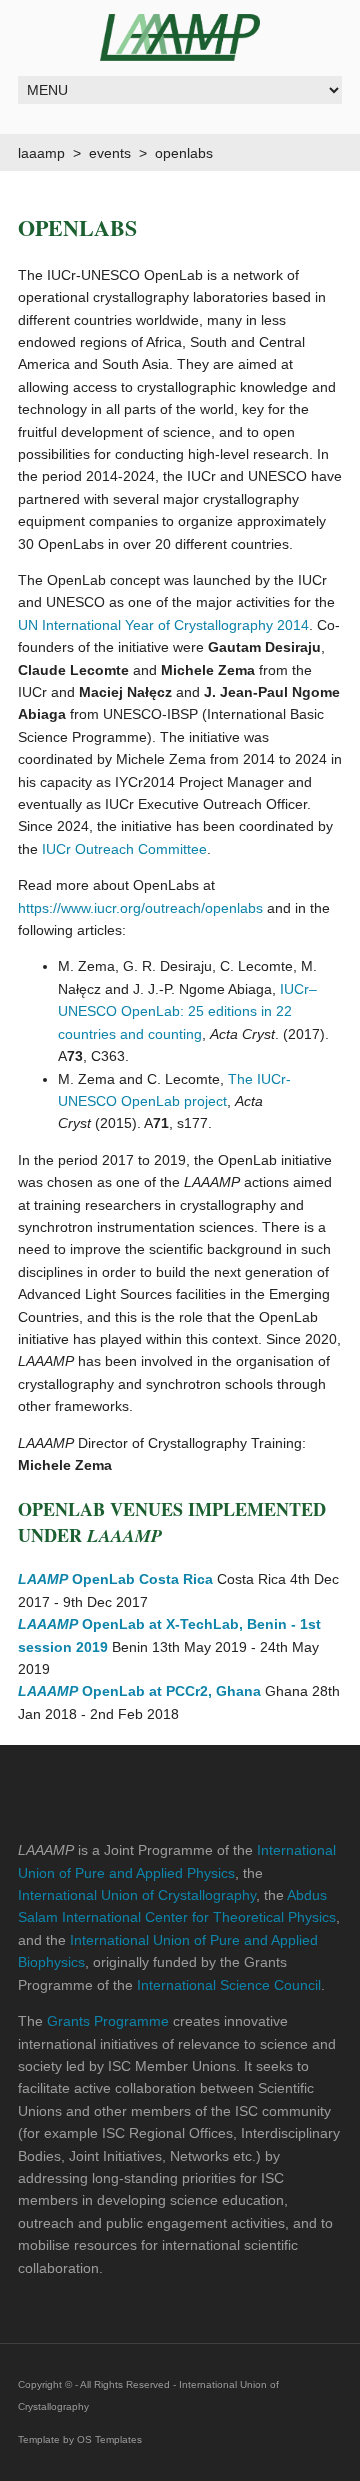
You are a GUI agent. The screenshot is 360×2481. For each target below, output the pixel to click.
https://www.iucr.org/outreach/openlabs (140, 908)
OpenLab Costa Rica (115, 1579)
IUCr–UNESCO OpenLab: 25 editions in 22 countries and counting (187, 1011)
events (110, 153)
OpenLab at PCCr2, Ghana (139, 1691)
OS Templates (109, 2439)
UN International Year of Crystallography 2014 (163, 625)
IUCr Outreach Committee (124, 849)
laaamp (41, 153)
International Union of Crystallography (137, 1895)
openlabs (184, 153)
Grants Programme (108, 2021)
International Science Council (229, 1985)
